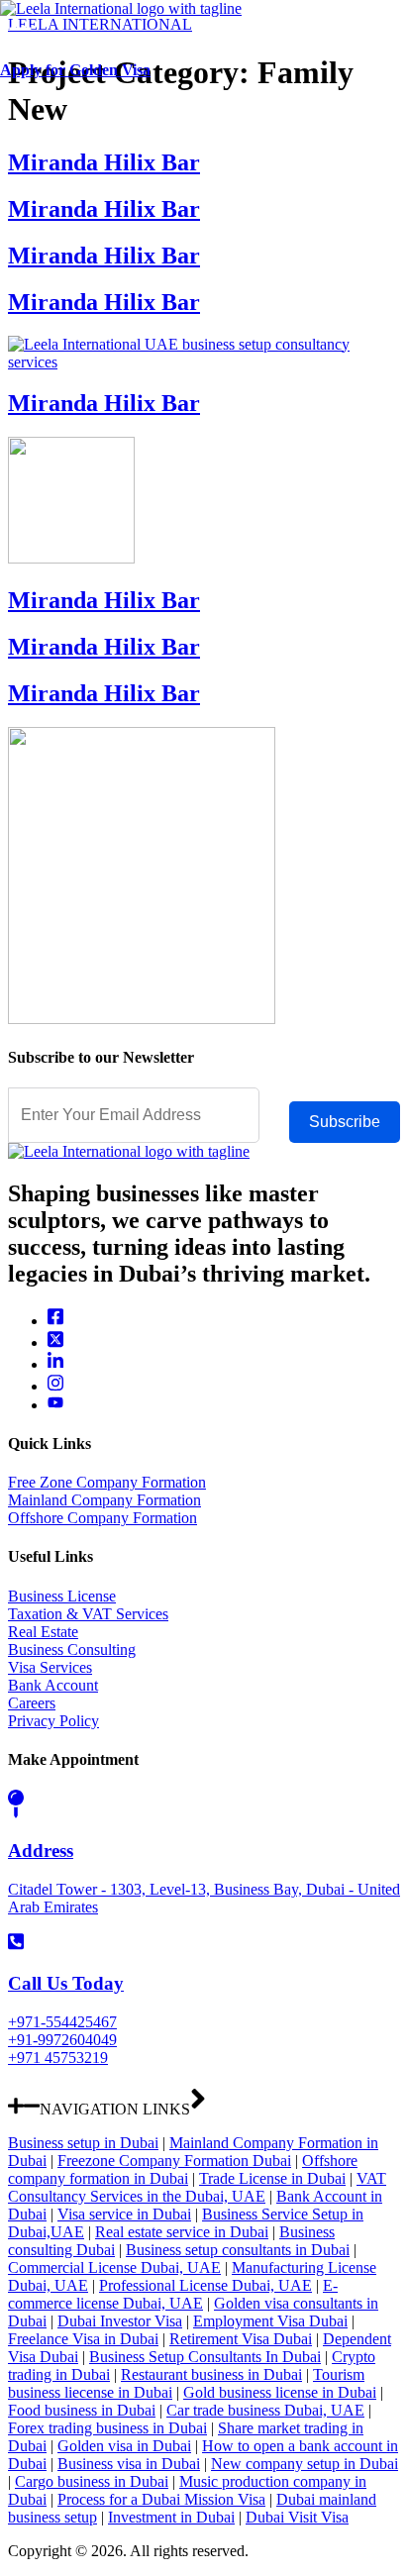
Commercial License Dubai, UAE (114, 2267)
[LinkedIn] (55, 1364)
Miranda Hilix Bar (104, 162)
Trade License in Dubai (272, 2178)
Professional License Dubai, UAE (205, 2285)
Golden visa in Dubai (124, 2446)
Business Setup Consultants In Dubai (205, 2357)
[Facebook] (55, 1321)
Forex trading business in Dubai (107, 2428)
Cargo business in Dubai (92, 2481)
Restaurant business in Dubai (211, 2374)
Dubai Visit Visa (297, 2517)
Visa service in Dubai (124, 2214)
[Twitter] (55, 1342)
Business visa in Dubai (129, 2464)
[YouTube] (55, 1405)
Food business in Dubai (82, 2410)
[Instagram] (55, 1386)
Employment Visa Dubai (270, 2321)
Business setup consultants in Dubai (238, 2250)
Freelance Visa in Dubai (83, 2339)
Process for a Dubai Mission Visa (161, 2499)
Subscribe (345, 1122)
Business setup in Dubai (83, 2143)
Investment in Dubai (171, 2517)
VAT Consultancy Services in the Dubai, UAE (197, 2187)
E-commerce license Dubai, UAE (173, 2294)
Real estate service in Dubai (182, 2232)
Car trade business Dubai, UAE (265, 2410)
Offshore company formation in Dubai (183, 2169)
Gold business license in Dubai (280, 2392)
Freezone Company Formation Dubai (174, 2161)
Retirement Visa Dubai (241, 2339)
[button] (204, 40)
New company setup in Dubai (305, 2464)
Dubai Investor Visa (120, 2321)
